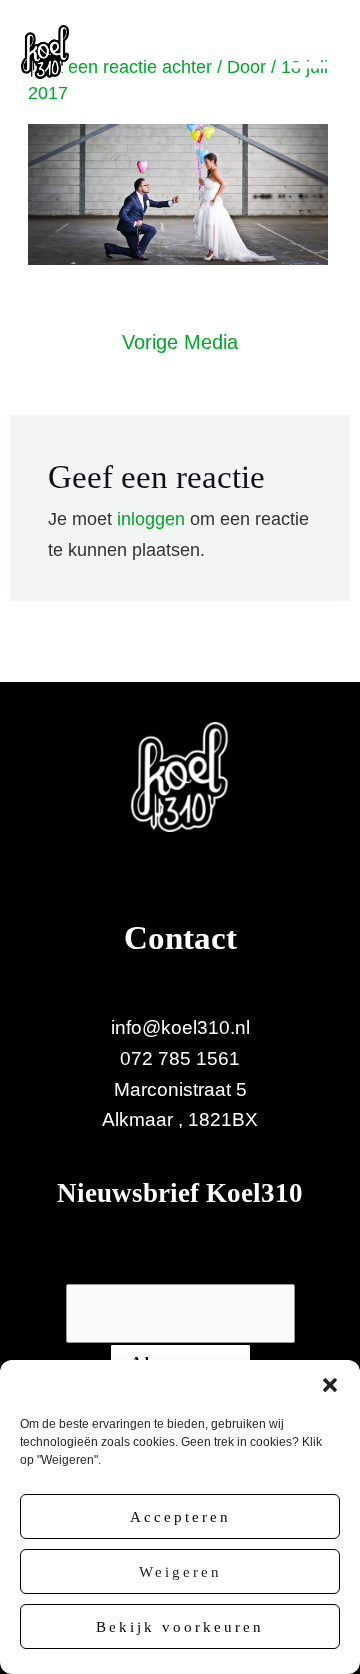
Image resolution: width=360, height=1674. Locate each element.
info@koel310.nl (180, 1027)
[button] (330, 1385)
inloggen (151, 519)
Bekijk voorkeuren (180, 1627)
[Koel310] (45, 52)
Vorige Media (180, 342)
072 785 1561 (180, 1058)
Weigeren (180, 1572)
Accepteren (180, 1517)
